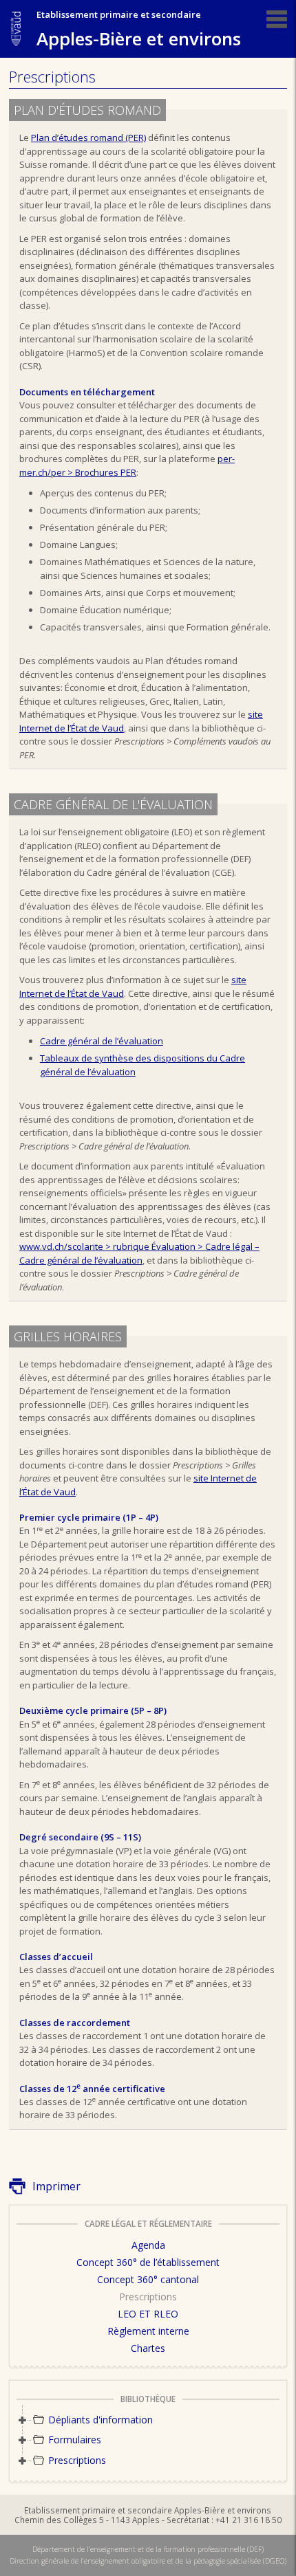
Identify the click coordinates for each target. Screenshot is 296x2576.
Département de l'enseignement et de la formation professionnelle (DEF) (148, 2549)
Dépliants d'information (101, 2420)
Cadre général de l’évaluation (102, 1041)
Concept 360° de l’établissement (148, 2262)
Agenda (148, 2245)
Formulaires (75, 2440)
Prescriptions (148, 2297)
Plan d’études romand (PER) (88, 137)
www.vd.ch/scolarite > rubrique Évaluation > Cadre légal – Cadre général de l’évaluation (139, 1253)
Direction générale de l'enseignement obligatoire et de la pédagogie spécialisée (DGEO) (148, 2561)
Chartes (148, 2348)
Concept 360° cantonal (148, 2279)
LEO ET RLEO (148, 2314)
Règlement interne (148, 2331)
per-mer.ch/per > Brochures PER (127, 465)
